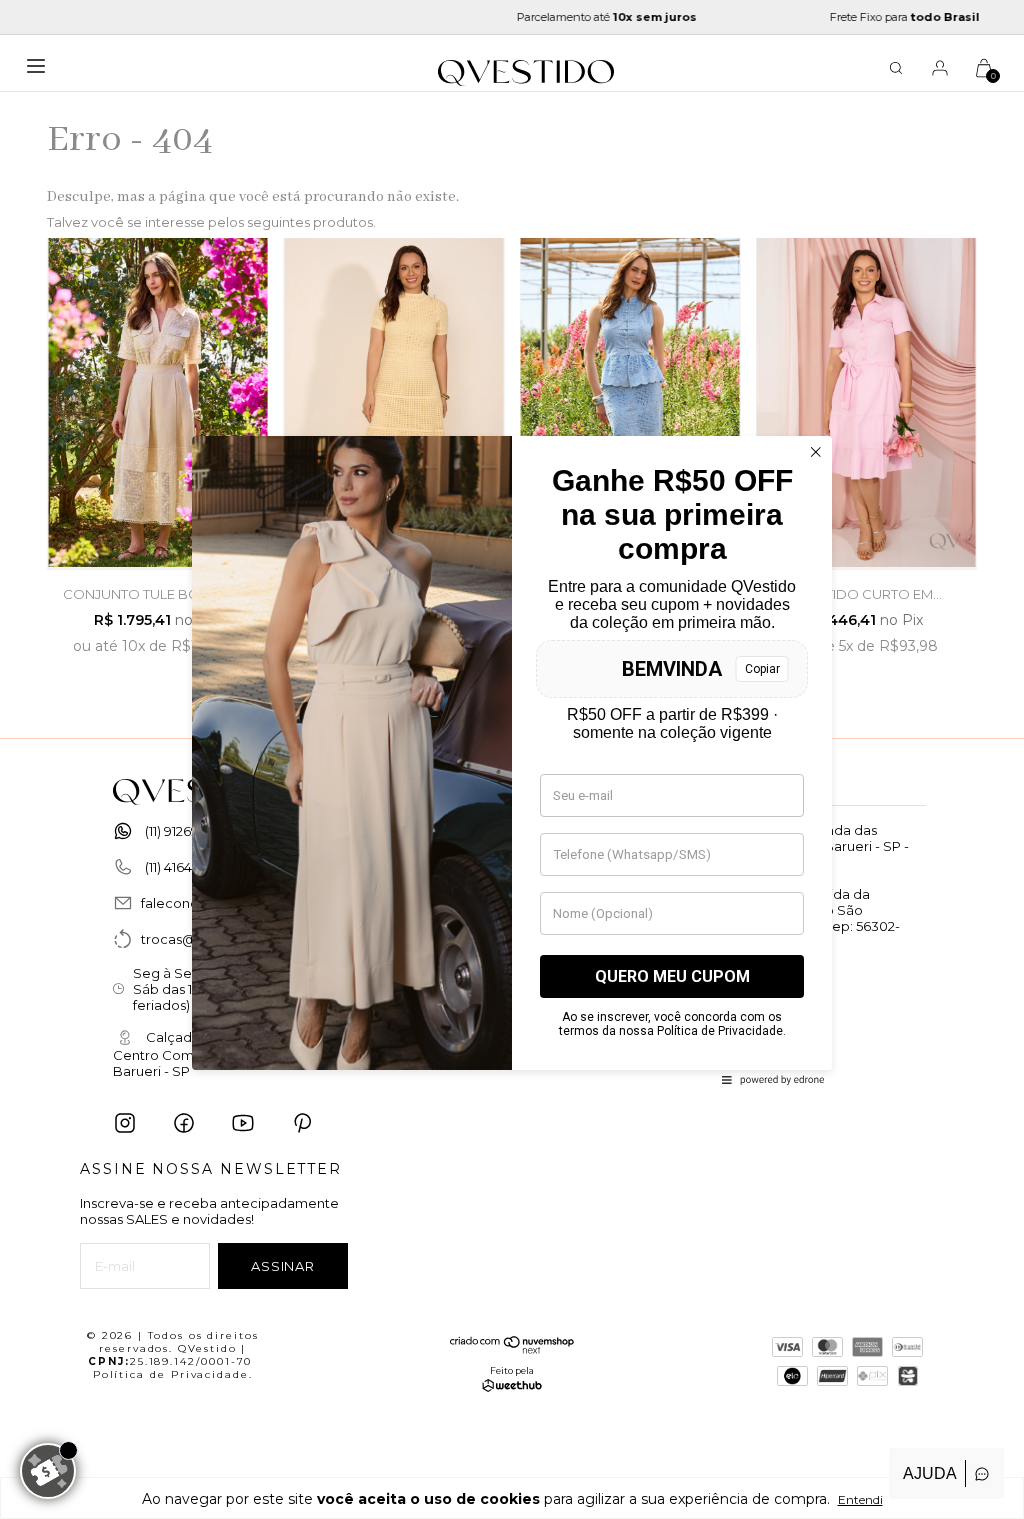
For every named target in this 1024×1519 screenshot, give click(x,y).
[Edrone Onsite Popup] (512, 759)
